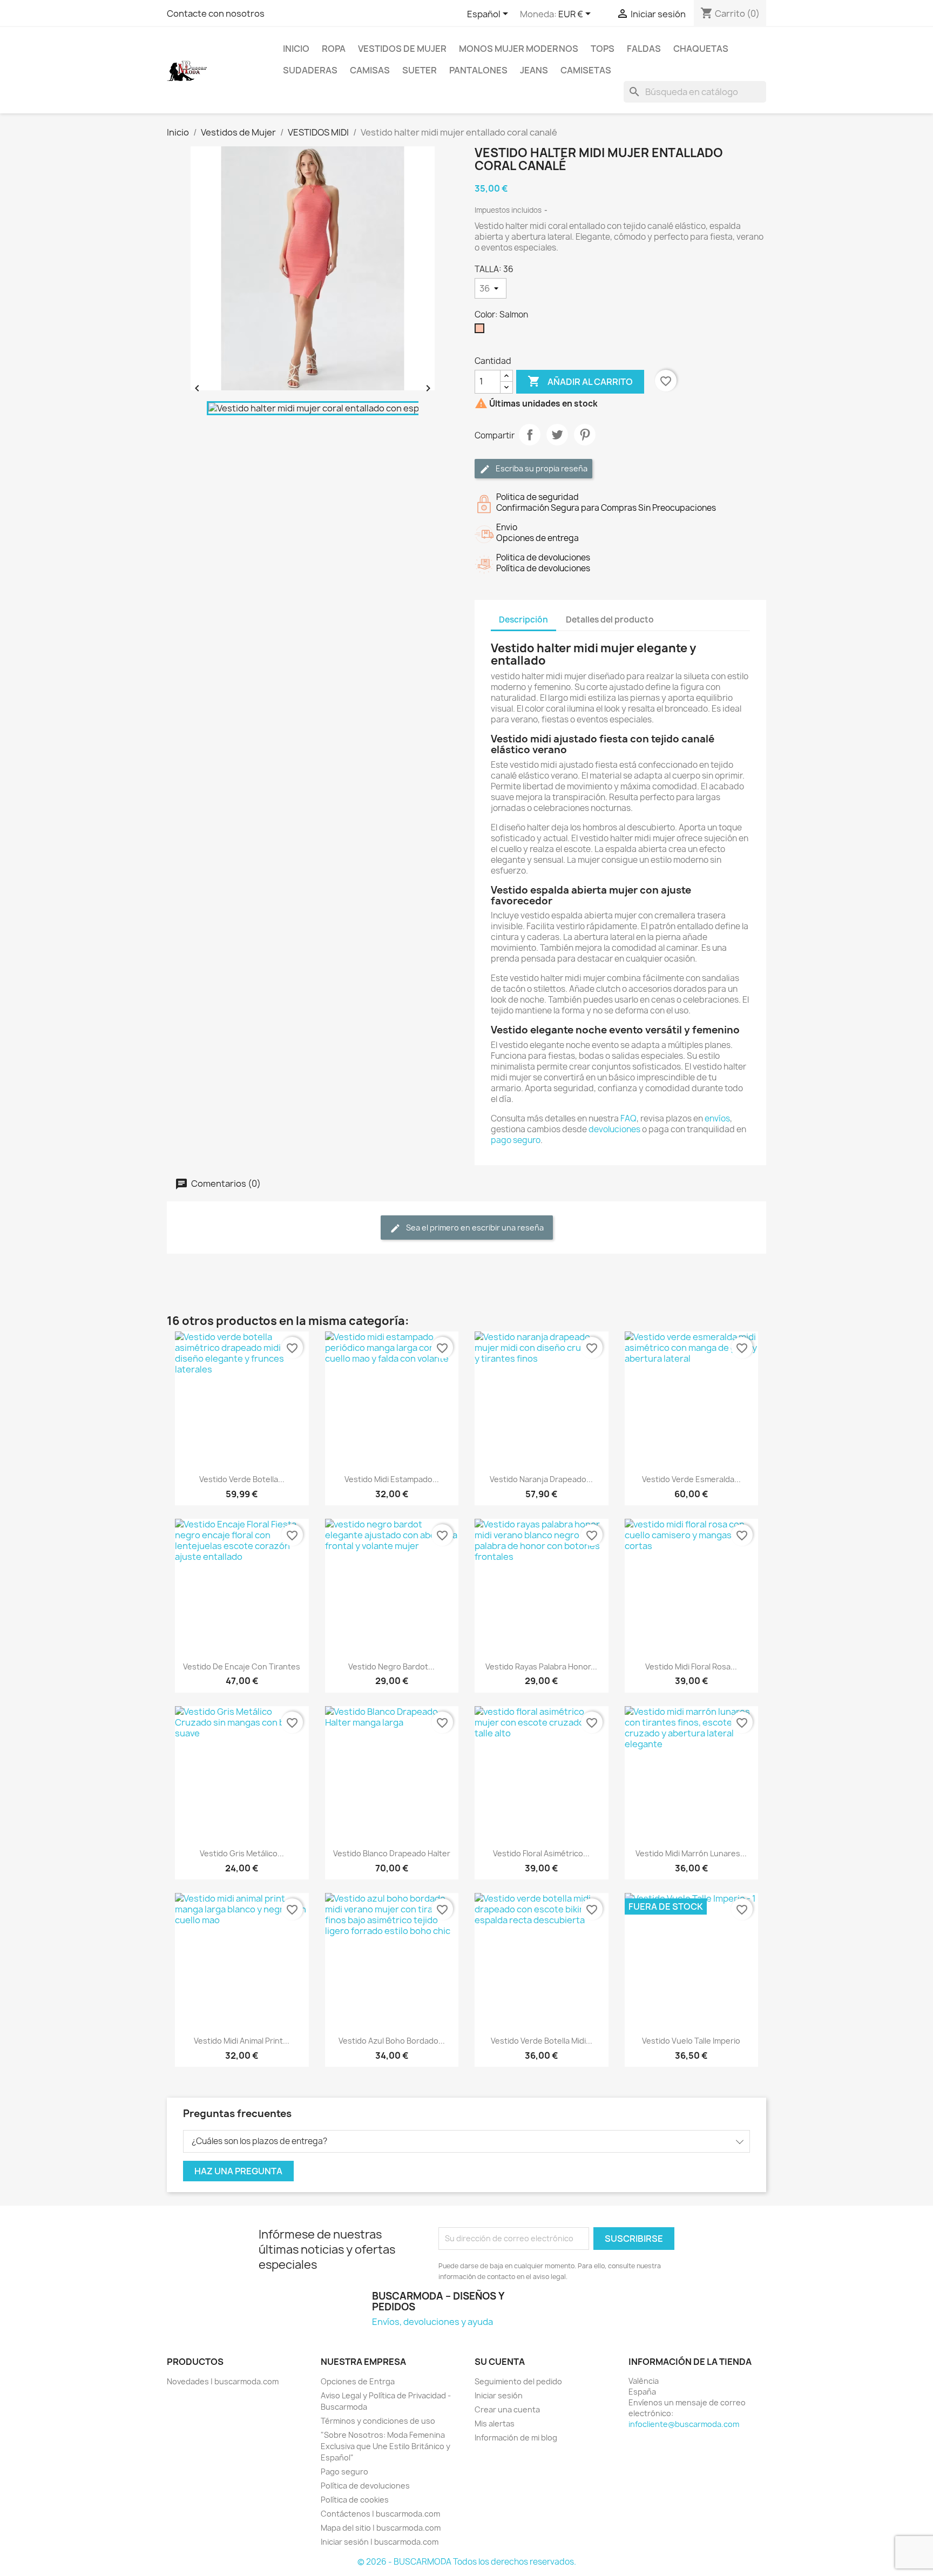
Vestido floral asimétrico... (541, 1853)
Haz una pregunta (238, 2171)
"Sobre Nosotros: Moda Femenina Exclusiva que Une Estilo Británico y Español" (386, 2446)
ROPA (334, 49)
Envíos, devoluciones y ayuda (432, 2322)
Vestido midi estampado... (392, 1479)
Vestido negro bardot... (391, 1666)
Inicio (296, 49)
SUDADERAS (310, 70)
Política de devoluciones (365, 2486)
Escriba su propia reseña (541, 468)
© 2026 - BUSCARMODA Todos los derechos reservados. (467, 2562)
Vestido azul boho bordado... (392, 2041)
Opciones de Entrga (358, 2381)
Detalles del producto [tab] (610, 620)
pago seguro (516, 1140)
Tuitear (557, 435)
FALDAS (644, 49)
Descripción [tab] (523, 620)
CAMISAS (370, 70)
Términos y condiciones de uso (378, 2421)
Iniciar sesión (499, 2395)
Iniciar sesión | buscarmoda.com (380, 2542)
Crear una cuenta (507, 2409)
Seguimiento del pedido (518, 2381)
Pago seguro (344, 2472)
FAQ (628, 1118)
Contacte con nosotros (216, 13)
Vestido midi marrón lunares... (691, 1853)
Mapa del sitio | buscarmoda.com (381, 2528)
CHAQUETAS (701, 49)
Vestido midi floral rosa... (691, 1666)
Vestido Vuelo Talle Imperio (691, 2041)
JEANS (534, 70)
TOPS (603, 49)
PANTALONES (478, 70)
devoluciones (614, 1129)
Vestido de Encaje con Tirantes (242, 1666)
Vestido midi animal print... (242, 2041)
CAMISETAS (586, 70)
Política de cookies (355, 2500)
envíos (717, 1118)
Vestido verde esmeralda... (691, 1479)
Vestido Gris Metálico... (242, 1853)
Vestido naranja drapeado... (541, 1479)
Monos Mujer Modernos (519, 49)
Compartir (530, 435)
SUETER (420, 70)
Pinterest (585, 435)
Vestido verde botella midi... (542, 2041)
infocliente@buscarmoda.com (684, 2424)
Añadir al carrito (580, 381)
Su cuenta (500, 2362)
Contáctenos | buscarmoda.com (380, 2514)
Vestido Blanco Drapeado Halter (392, 1853)
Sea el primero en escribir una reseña (474, 1228)
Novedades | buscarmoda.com (223, 2381)
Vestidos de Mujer (402, 49)
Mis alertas (495, 2423)
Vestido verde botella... (242, 1479)
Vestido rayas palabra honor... (541, 1666)
